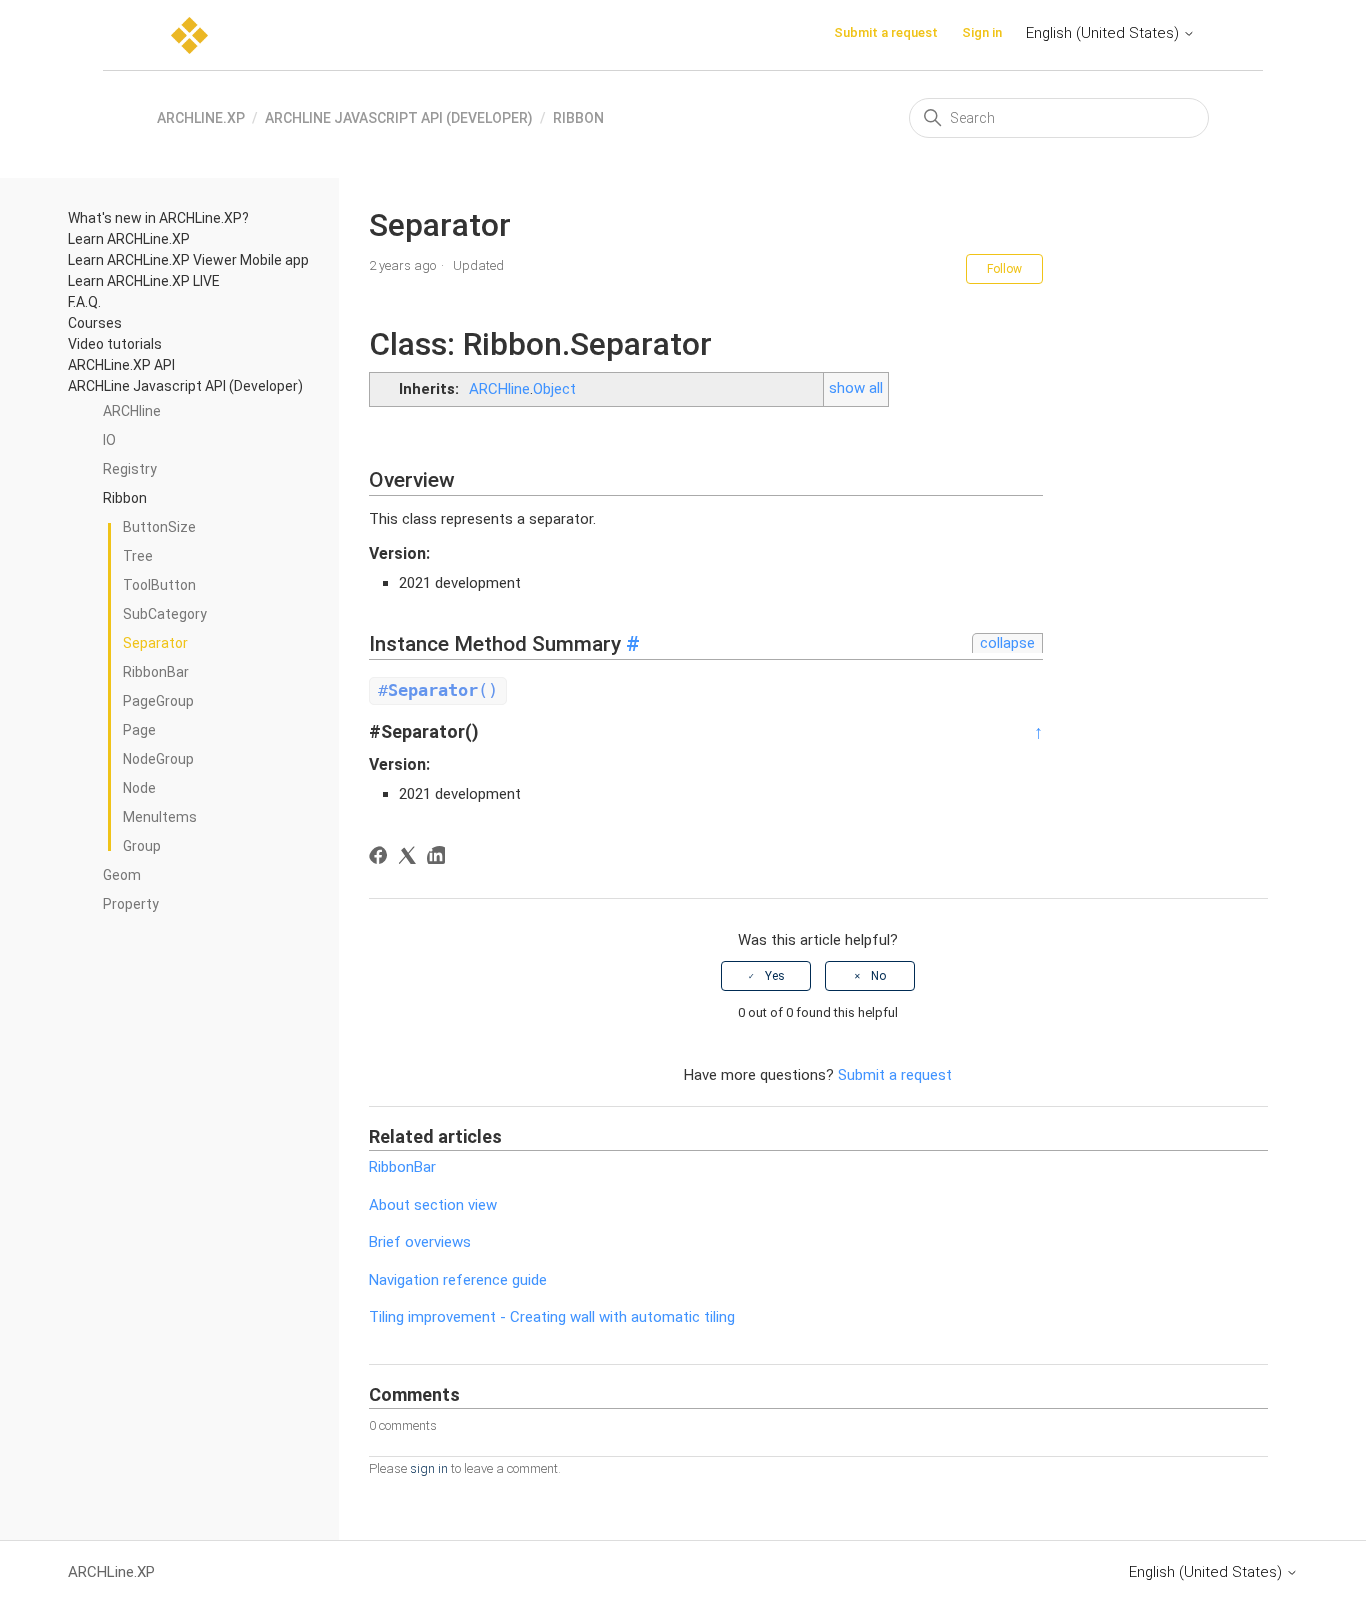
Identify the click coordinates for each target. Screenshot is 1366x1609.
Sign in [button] (982, 32)
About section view (433, 1205)
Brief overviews (420, 1242)
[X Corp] (410, 858)
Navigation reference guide (458, 1280)
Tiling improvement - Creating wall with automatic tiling (552, 1317)
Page (139, 730)
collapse (1007, 643)
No (878, 976)
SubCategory (165, 614)
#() (438, 690)
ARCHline (499, 389)
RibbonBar (156, 672)
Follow (1004, 269)
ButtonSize (159, 527)
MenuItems (160, 817)
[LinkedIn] (439, 858)
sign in (429, 1468)
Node (139, 788)
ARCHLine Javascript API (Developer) (399, 118)
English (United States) (1104, 33)
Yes (775, 976)
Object (554, 389)
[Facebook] (381, 858)
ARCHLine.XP (201, 118)
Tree (138, 556)
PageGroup (158, 701)
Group (142, 846)
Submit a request (886, 32)
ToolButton (159, 585)
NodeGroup (158, 759)
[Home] (189, 35)
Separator (155, 643)
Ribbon (578, 118)
